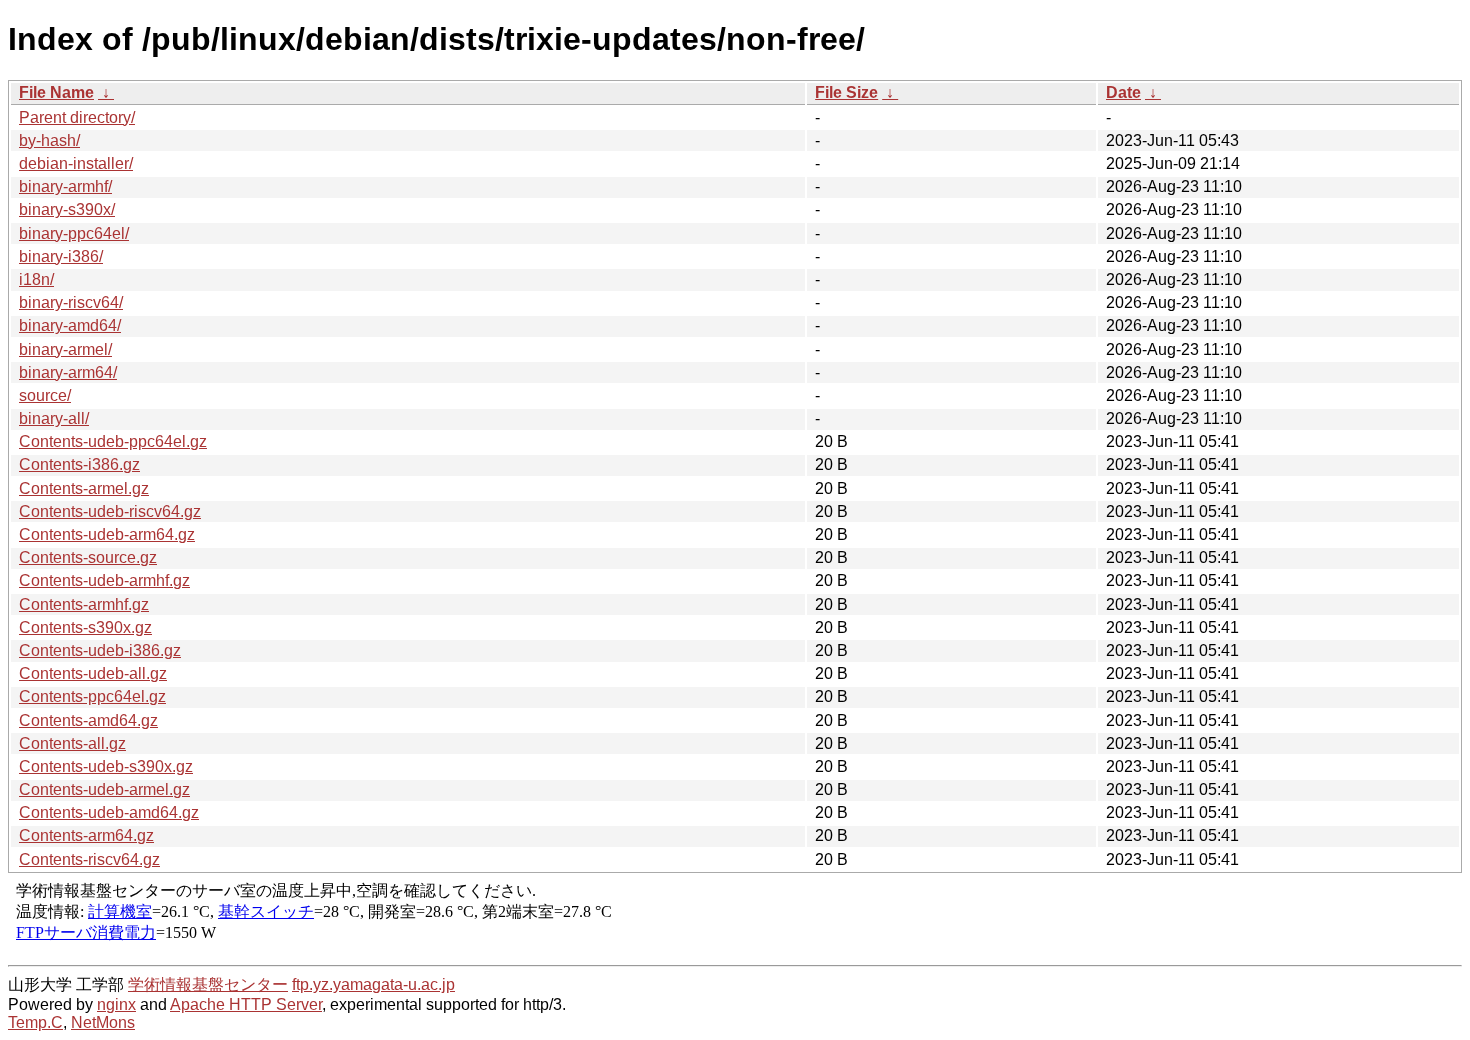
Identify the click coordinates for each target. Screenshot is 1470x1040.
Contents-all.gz (72, 743)
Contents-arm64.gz (86, 835)
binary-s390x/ (67, 209)
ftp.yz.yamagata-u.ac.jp (373, 984)
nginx (116, 1004)
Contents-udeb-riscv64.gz (110, 511)
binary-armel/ (65, 349)
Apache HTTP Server (246, 1004)
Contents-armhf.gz (84, 604)
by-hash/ (49, 140)
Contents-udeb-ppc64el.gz (113, 441)
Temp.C (35, 1022)
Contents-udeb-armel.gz (104, 789)
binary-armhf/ (65, 186)
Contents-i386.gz (79, 464)
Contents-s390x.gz (85, 627)
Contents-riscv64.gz (89, 859)
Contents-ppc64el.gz (92, 696)
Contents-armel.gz (84, 488)
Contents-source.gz (88, 557)
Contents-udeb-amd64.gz (109, 812)
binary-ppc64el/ (74, 233)
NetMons (103, 1022)
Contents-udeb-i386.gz (100, 650)
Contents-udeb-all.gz (93, 673)
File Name (56, 92)
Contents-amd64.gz (88, 720)
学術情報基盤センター (208, 984)
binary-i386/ (61, 256)
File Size (846, 92)
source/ (45, 395)
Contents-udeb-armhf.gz (104, 580)
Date (1123, 92)
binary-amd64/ (70, 325)
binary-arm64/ (68, 372)
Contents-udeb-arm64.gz (107, 534)
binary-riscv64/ (71, 302)
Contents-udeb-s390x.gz (106, 766)
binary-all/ (54, 418)
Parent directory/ (77, 117)
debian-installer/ (76, 163)
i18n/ (36, 279)
